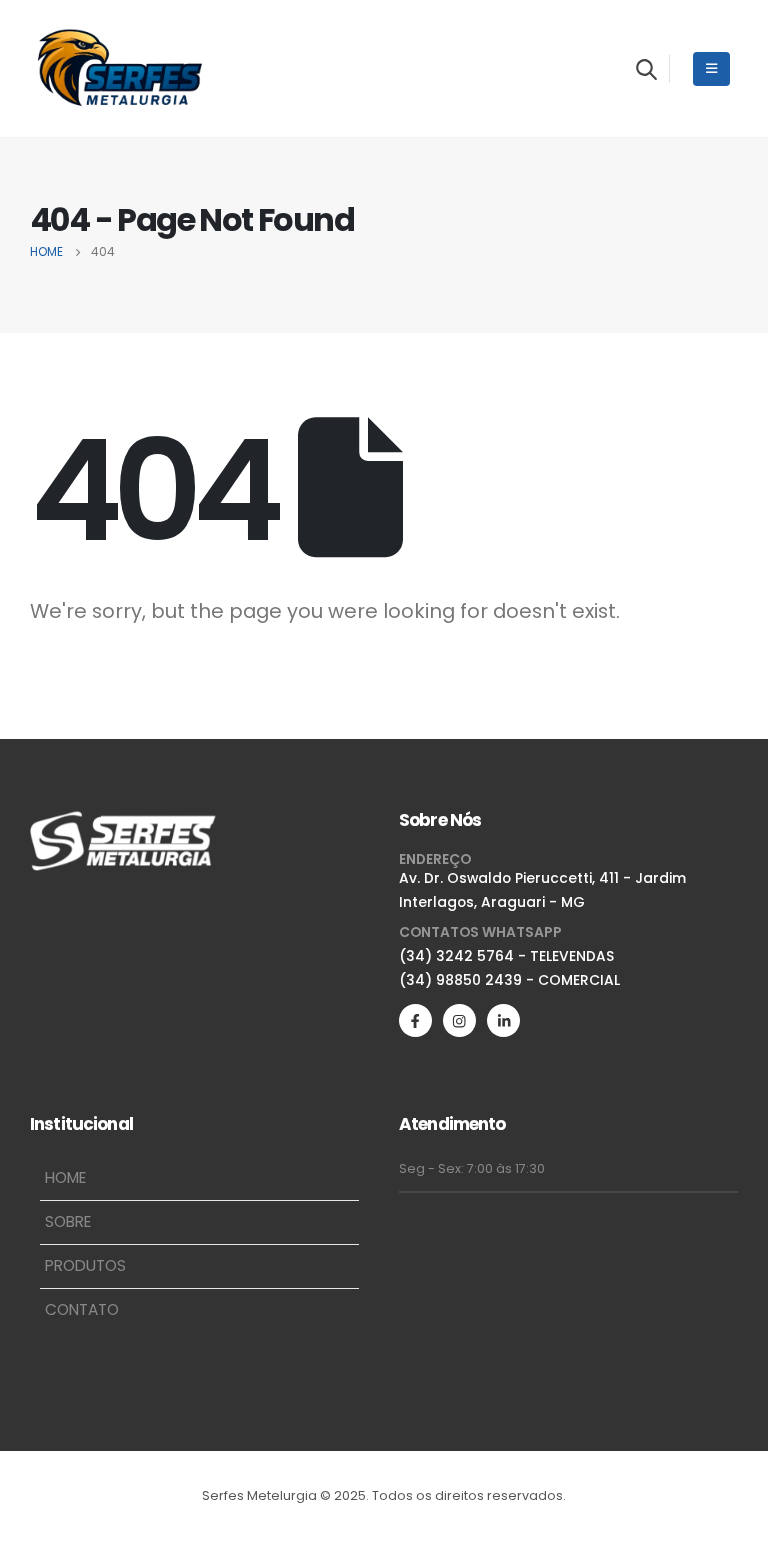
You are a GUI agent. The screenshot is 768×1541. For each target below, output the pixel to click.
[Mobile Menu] (711, 69)
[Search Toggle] (646, 69)
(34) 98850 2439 (460, 980)
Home (65, 1177)
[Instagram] (459, 1020)
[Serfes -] (120, 68)
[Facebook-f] (415, 1020)
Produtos (85, 1265)
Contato (82, 1309)
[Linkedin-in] (503, 1020)
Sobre (68, 1221)
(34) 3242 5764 (456, 956)
